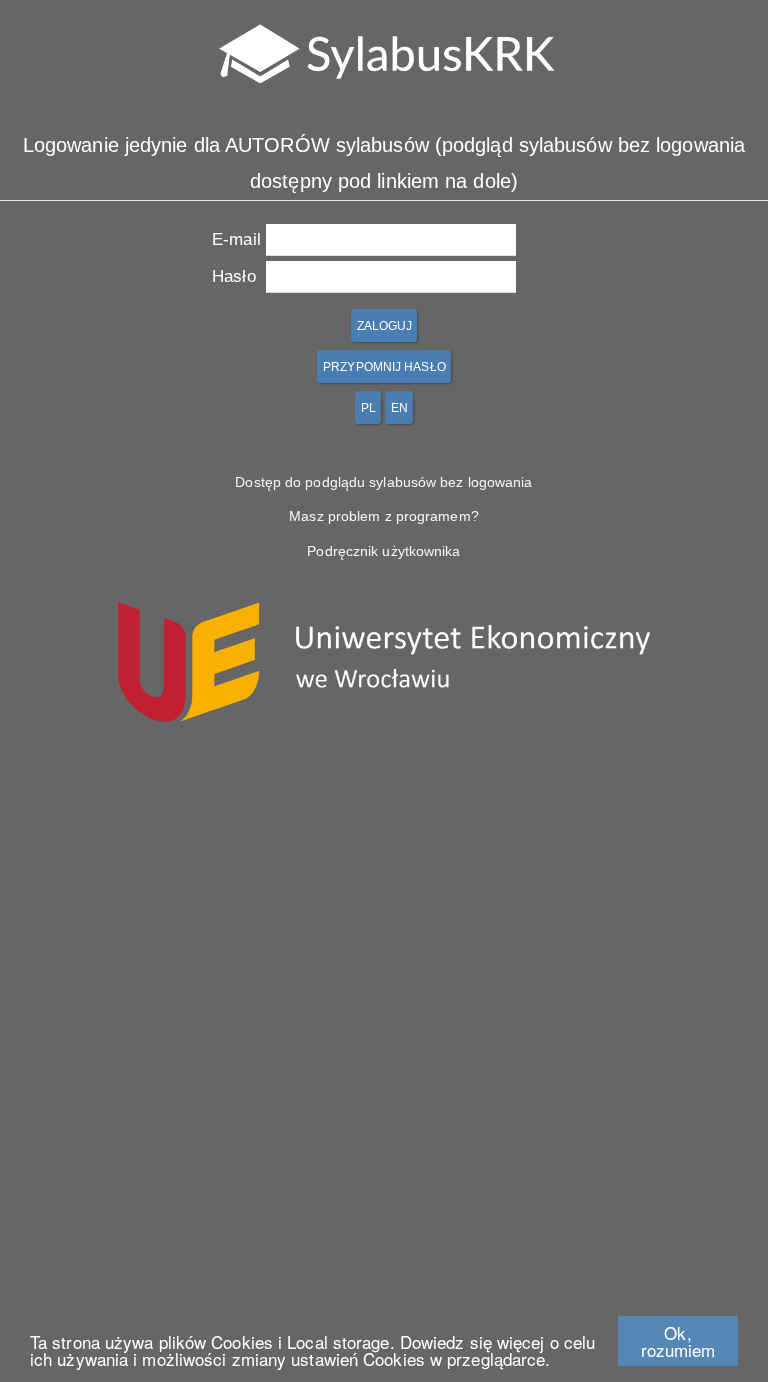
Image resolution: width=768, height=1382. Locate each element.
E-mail (236, 239)
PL (368, 408)
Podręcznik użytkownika (383, 551)
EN (399, 408)
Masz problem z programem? (384, 516)
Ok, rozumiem (678, 1341)
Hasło (234, 276)
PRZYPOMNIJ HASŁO (384, 367)
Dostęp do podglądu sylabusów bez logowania (383, 482)
